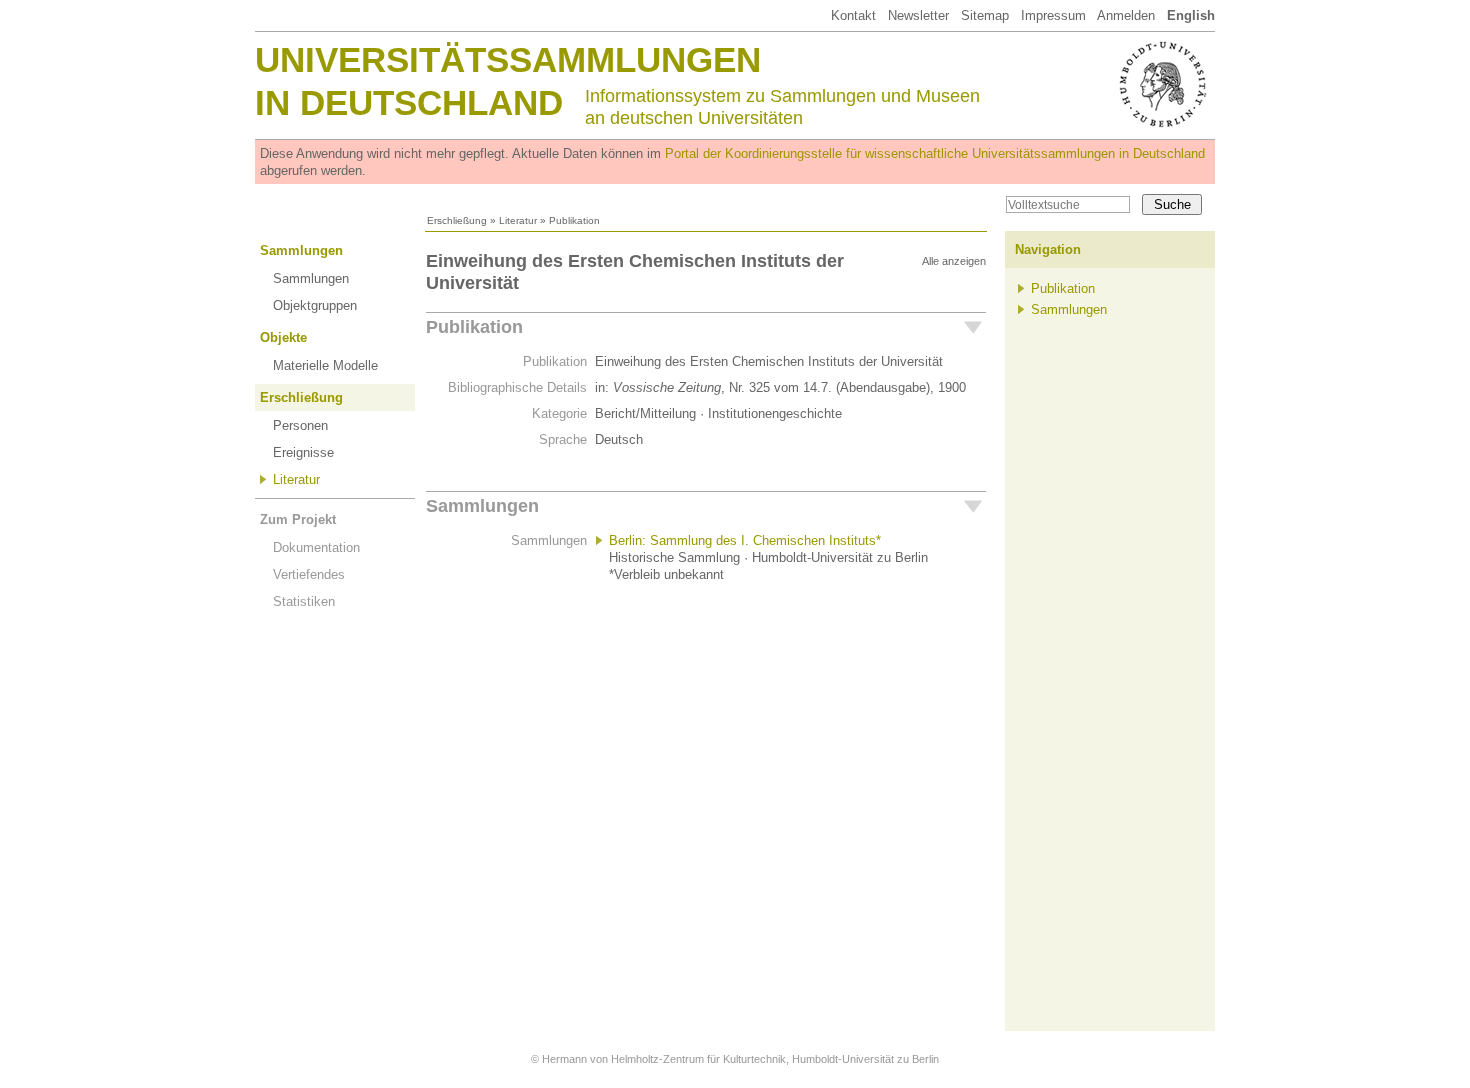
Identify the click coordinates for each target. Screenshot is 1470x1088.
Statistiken (304, 601)
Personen (300, 425)
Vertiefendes (309, 574)
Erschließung (457, 220)
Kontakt (853, 15)
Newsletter (918, 15)
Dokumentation (316, 547)
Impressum (1053, 15)
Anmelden (1126, 15)
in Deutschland (409, 102)
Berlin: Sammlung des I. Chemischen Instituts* (745, 540)
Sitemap (985, 15)
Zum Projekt (298, 519)
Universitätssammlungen (508, 59)
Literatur (518, 220)
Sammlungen (301, 250)
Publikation (474, 327)
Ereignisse (303, 452)
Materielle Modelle (325, 365)
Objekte (283, 337)
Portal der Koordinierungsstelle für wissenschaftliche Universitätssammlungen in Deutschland (935, 153)
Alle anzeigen (954, 261)
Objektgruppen (315, 305)
